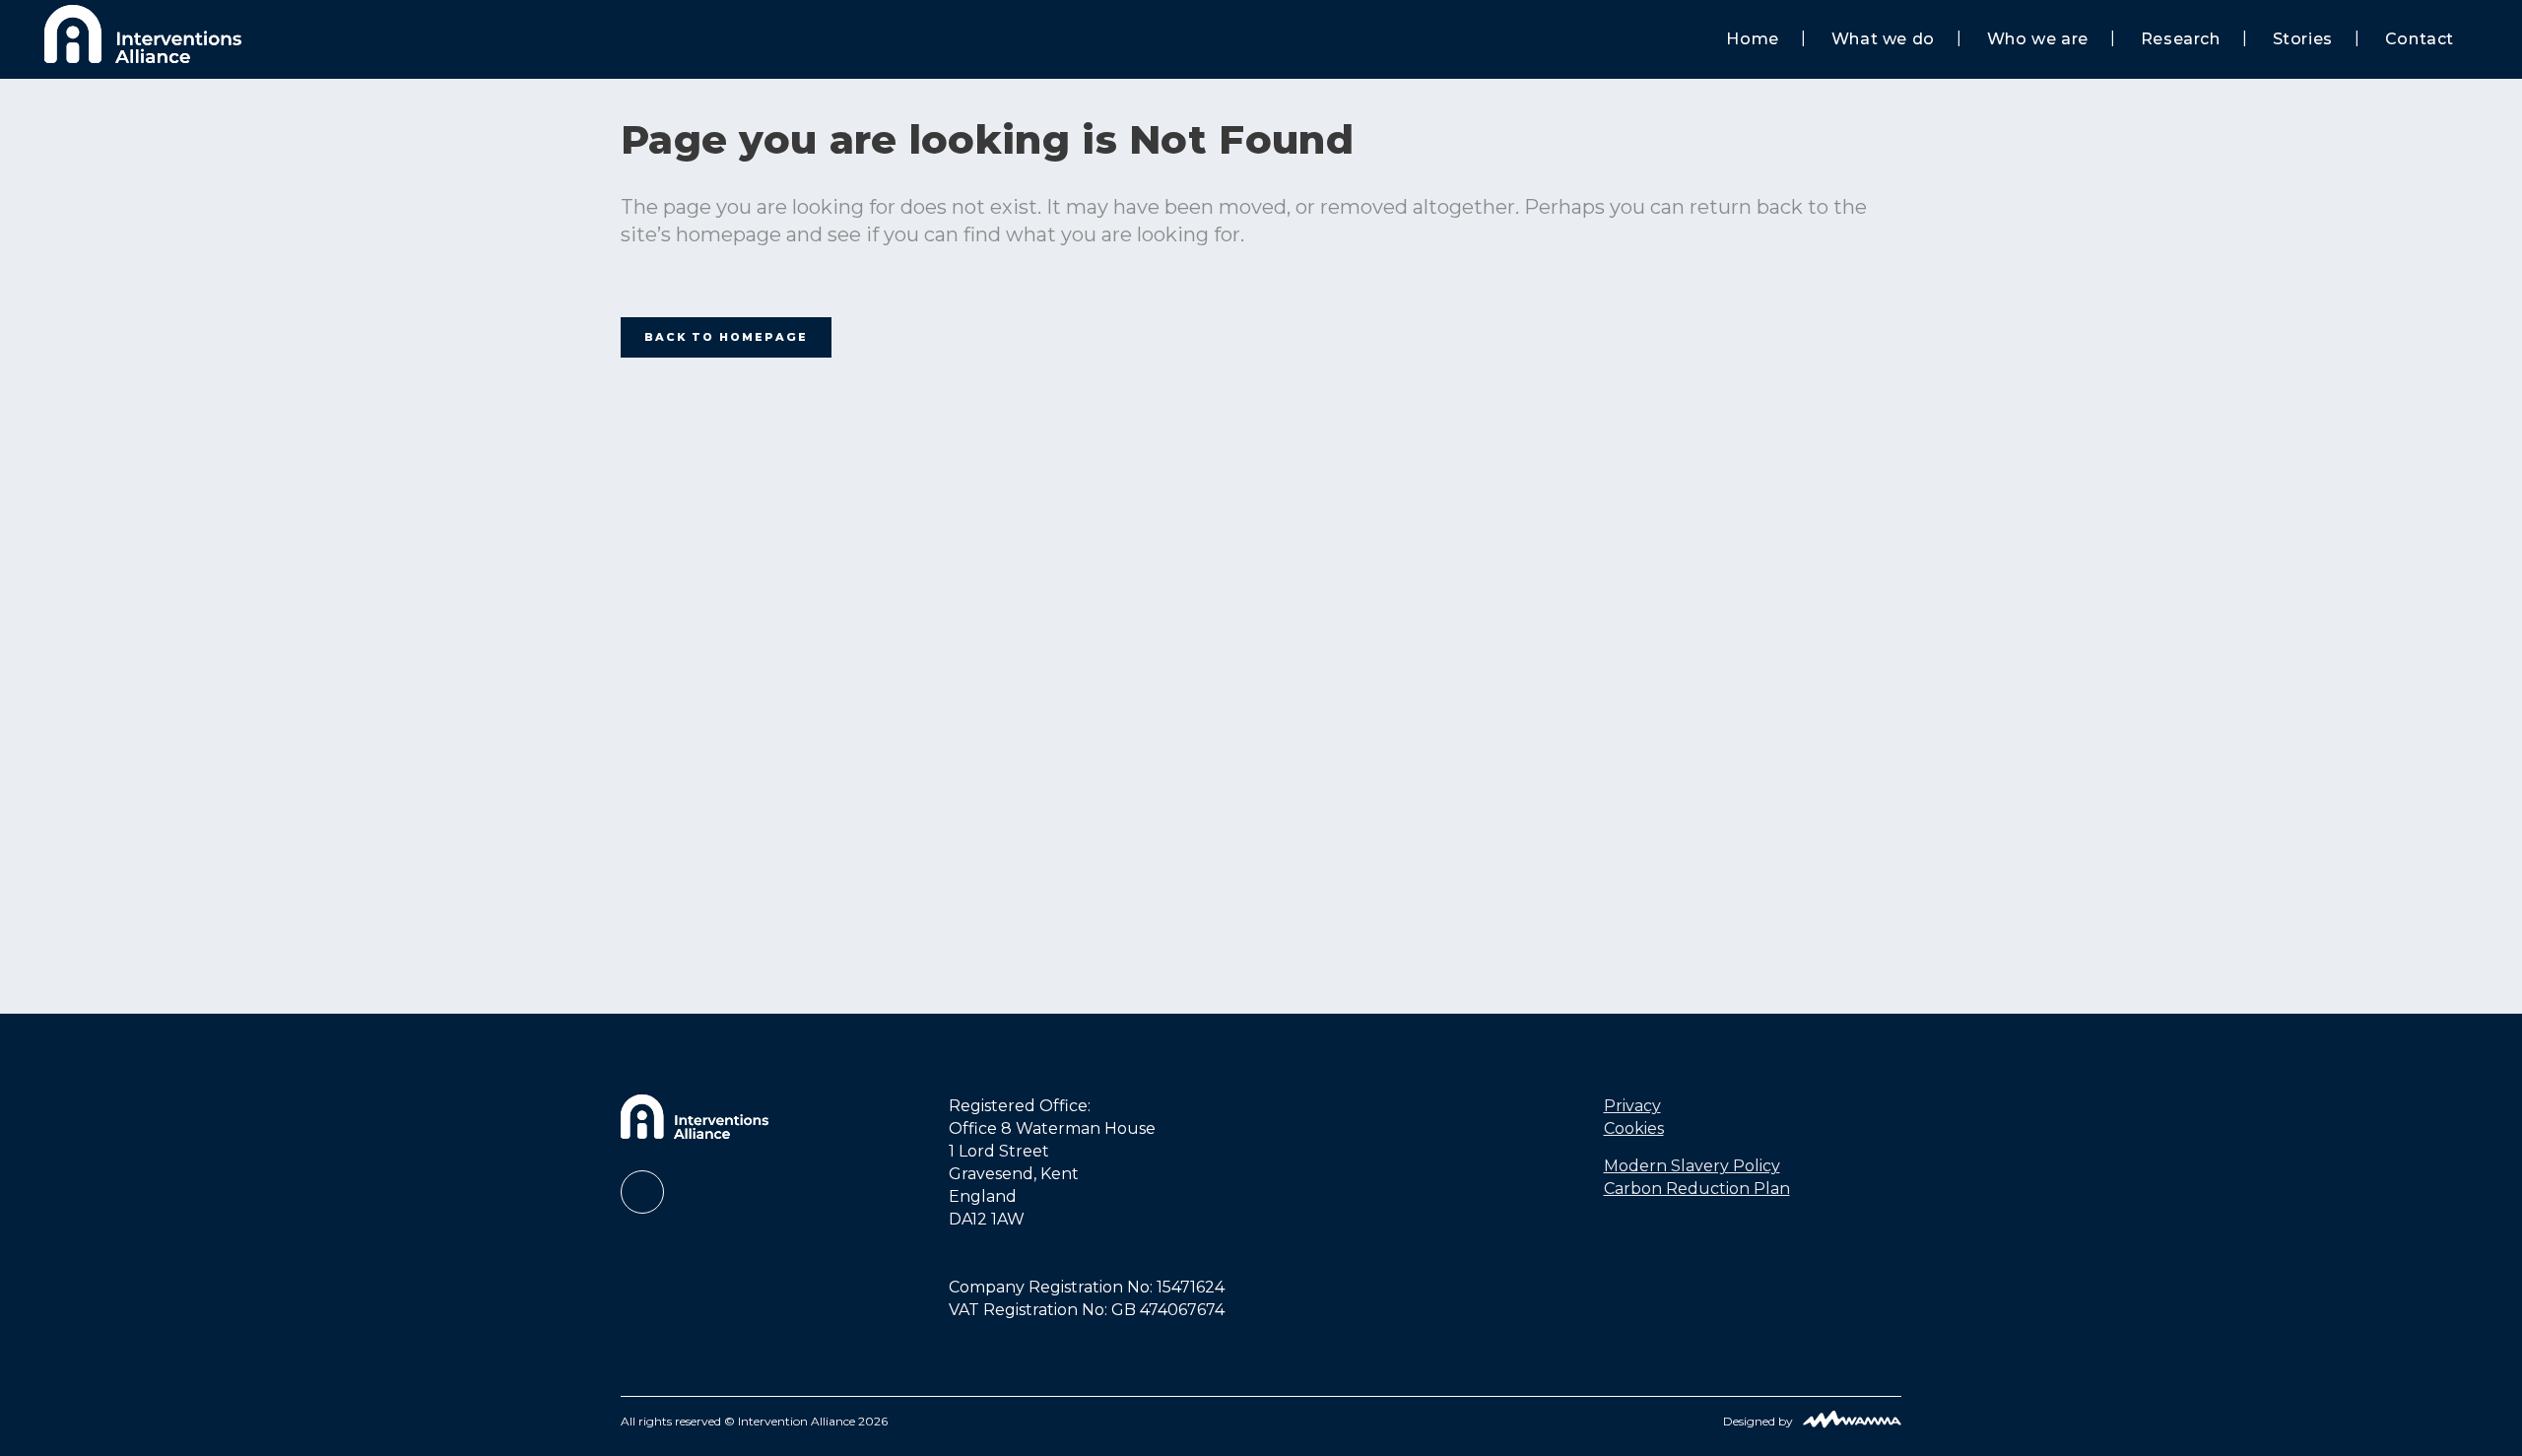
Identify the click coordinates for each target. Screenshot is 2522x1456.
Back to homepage (726, 337)
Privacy (1632, 1106)
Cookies (1634, 1128)
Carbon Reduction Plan (1697, 1189)
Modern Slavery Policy (1692, 1166)
